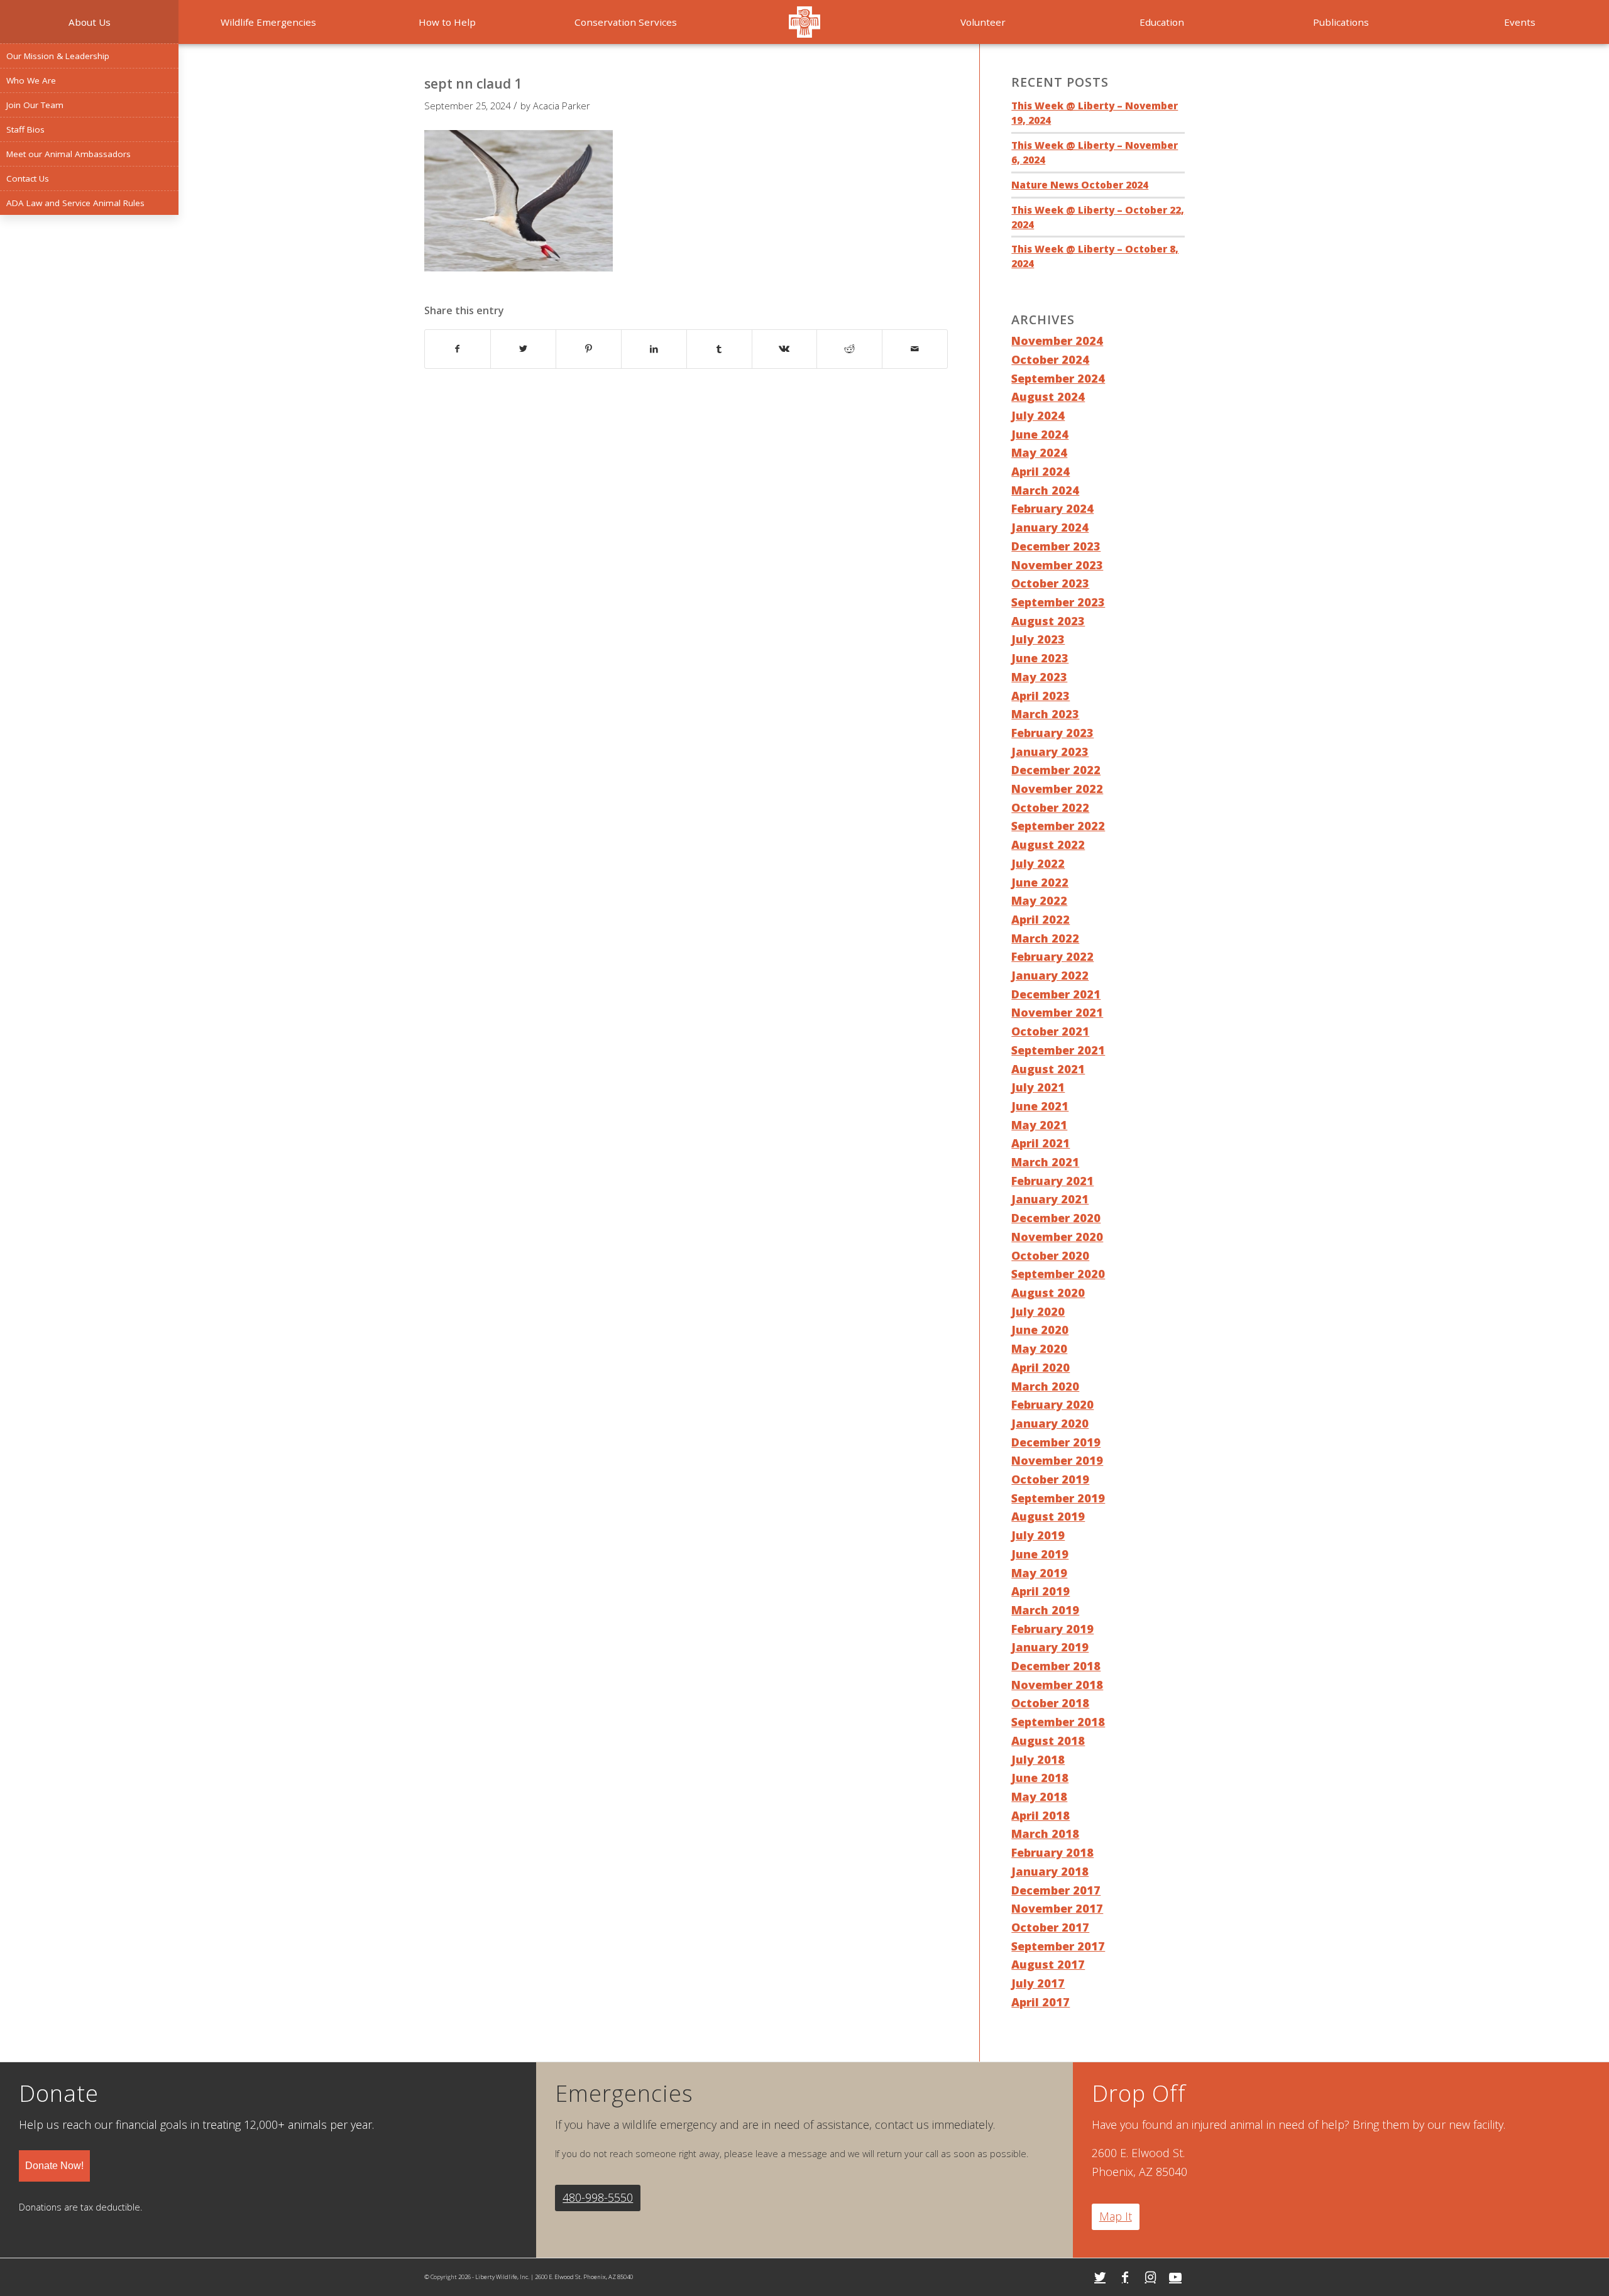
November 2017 (1057, 1908)
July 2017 (1038, 1983)
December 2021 (1056, 994)
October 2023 (1050, 583)
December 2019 (1056, 1442)
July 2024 (1038, 415)
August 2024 (1048, 396)
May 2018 (1039, 1796)
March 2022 (1045, 938)
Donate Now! (54, 2166)
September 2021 (1058, 1050)
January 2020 (1050, 1423)
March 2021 (1045, 1162)
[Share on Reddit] (849, 349)
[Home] (804, 22)
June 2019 (1040, 1554)
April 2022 (1041, 919)
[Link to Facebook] (1125, 2277)
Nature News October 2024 (1080, 185)
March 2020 (1045, 1386)
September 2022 (1058, 826)
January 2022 (1050, 975)
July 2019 (1038, 1535)
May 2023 (1039, 677)
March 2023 (1045, 714)
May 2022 (1039, 900)
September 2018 (1058, 1722)
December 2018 (1056, 1666)
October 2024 (1050, 359)
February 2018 (1052, 1852)
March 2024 (1045, 490)
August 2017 (1048, 1964)
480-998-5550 (598, 2197)
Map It (1116, 2216)
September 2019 (1058, 1498)
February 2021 (1052, 1181)
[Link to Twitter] (1100, 2277)
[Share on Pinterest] (589, 349)
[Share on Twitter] (523, 349)
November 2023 (1057, 565)
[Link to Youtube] (1175, 2277)
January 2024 (1050, 527)
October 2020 (1050, 1255)
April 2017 (1041, 2002)
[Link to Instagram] (1150, 2277)
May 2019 (1039, 1573)
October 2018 (1050, 1703)
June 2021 (1040, 1106)
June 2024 (1040, 434)
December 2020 (1056, 1218)
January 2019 (1050, 1647)
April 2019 (1041, 1591)
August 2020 (1048, 1293)
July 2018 (1038, 1759)
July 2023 (1038, 639)
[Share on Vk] (785, 349)
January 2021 (1050, 1199)
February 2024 (1052, 508)
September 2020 (1058, 1274)
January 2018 (1050, 1871)
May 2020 (1039, 1348)
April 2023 (1041, 696)
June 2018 (1040, 1778)
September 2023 (1058, 602)
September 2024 (1058, 378)
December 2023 (1056, 546)
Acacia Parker (562, 106)
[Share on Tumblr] (719, 349)
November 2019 (1057, 1460)
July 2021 (1038, 1087)
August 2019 (1048, 1516)
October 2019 (1050, 1479)
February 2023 (1052, 733)
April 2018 (1041, 1815)
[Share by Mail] (915, 349)
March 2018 (1045, 1834)
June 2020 (1040, 1330)
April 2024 (1041, 471)
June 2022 (1040, 882)
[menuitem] (89, 22)
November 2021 (1057, 1012)
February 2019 (1052, 1629)
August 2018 (1048, 1741)
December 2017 (1056, 1890)
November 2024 (1057, 341)
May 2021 (1039, 1125)
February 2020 (1052, 1404)
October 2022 (1050, 807)
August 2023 (1048, 621)
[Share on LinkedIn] (654, 349)
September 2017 (1058, 1946)
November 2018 (1057, 1685)
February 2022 (1052, 956)
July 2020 (1038, 1311)
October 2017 (1050, 1927)
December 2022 (1056, 770)
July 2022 (1038, 863)
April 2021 (1041, 1143)
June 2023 (1040, 658)
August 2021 (1048, 1069)
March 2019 (1045, 1610)
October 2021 (1050, 1031)
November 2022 (1057, 789)
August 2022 (1048, 845)
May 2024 (1039, 452)
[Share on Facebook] (458, 349)
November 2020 (1057, 1237)
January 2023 (1050, 752)
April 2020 (1041, 1367)
